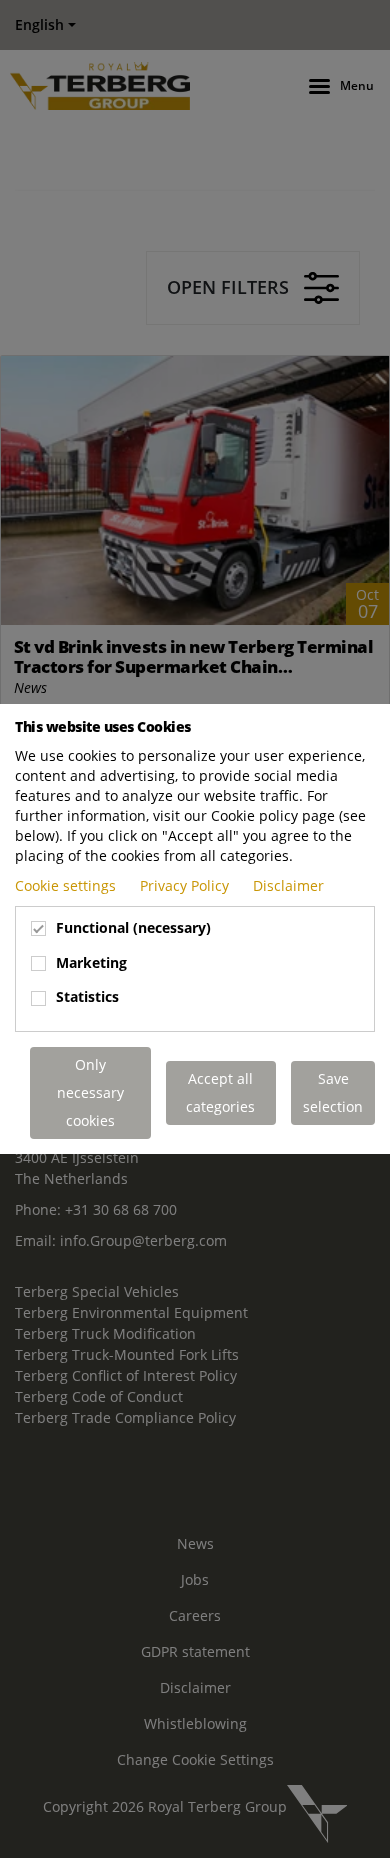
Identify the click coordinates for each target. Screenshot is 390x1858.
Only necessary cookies (90, 1092)
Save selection (333, 1092)
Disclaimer (288, 885)
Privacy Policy (186, 885)
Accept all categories (220, 1092)
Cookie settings (67, 885)
